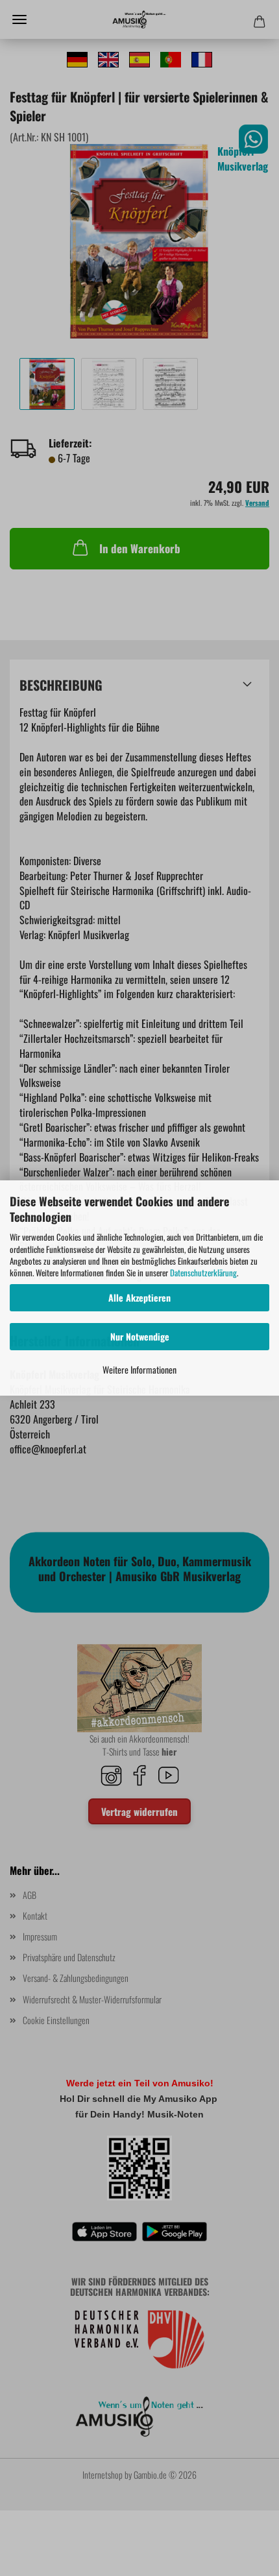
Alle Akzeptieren (139, 1297)
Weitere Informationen (139, 1369)
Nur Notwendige (140, 1336)
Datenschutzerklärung (203, 1272)
